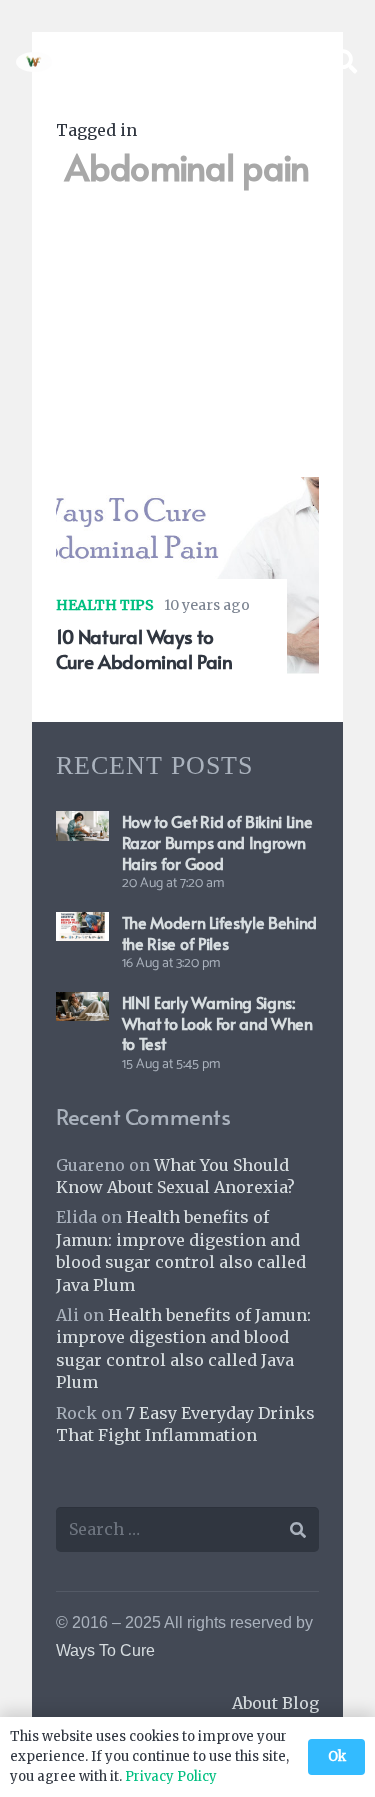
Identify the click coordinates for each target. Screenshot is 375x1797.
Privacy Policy (171, 1776)
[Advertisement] (187, 342)
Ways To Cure (105, 1650)
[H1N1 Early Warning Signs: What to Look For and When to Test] (82, 1006)
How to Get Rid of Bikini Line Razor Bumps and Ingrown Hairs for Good (217, 842)
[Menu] (293, 62)
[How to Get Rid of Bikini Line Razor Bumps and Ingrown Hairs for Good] (82, 825)
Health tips (105, 605)
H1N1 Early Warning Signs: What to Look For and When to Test (217, 1023)
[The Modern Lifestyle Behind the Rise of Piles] (82, 926)
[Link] (34, 62)
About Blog (275, 1703)
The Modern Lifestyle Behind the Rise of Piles (219, 932)
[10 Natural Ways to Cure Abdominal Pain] (187, 491)
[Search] (344, 62)
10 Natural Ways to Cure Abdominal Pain (144, 648)
